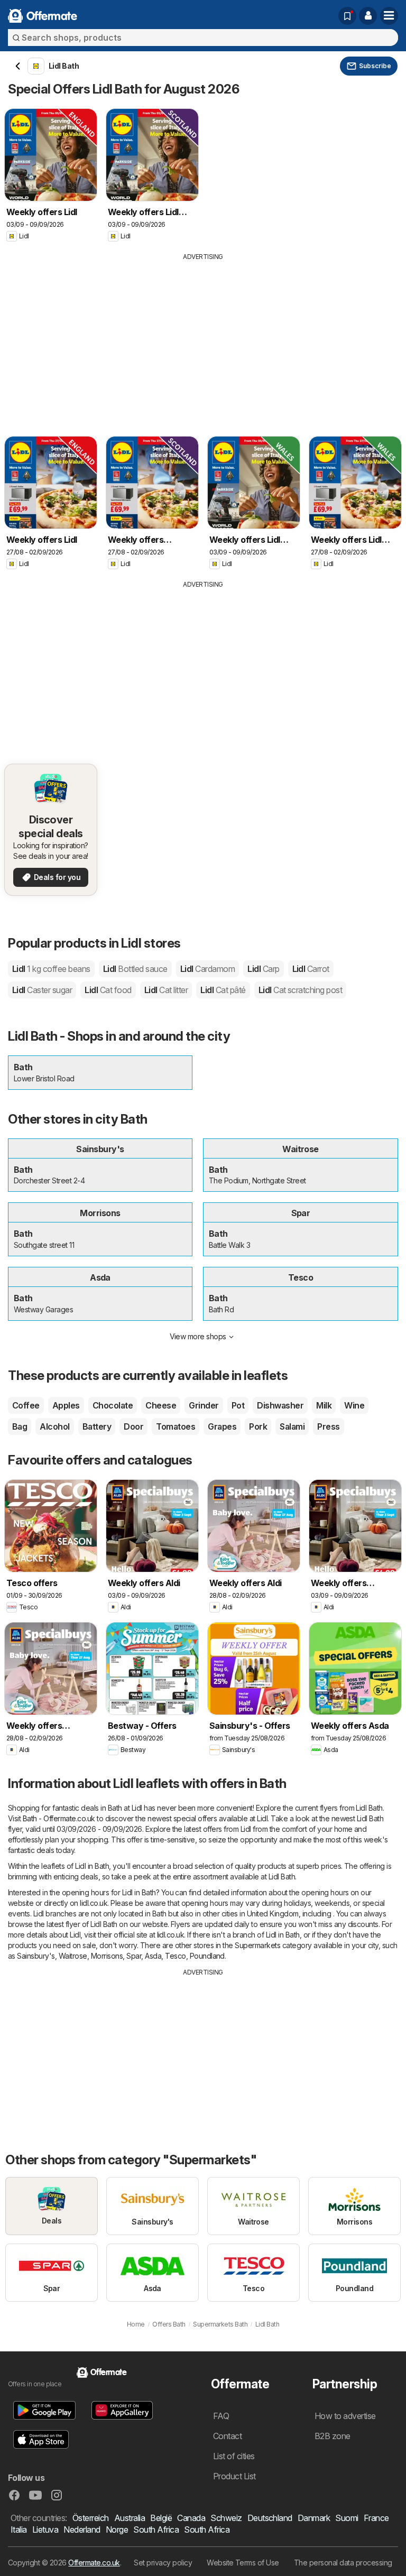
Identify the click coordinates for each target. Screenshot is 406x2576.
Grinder (204, 1405)
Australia (130, 2518)
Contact (227, 2436)
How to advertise (345, 2416)
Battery (97, 1426)
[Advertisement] (203, 341)
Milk (324, 1405)
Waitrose (73, 1956)
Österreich (91, 2518)
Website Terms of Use (243, 2563)
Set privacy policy (163, 2563)
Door (133, 1426)
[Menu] (389, 16)
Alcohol (54, 1426)
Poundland (207, 1956)
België (161, 2518)
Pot (238, 1405)
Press (328, 1426)
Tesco (175, 1956)
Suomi (347, 2518)
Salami (292, 1426)
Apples (66, 1405)
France (376, 2518)
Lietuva (45, 2529)
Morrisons (107, 1956)
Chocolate (113, 1405)
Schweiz (226, 2518)
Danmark (314, 2518)
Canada (191, 2518)
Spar (134, 1956)
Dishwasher (280, 1405)
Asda (153, 1956)
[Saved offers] (347, 16)
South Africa (156, 2529)
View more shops (198, 1336)
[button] (368, 16)
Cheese (161, 1405)
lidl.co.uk (94, 1903)
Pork (258, 1426)
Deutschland (270, 2518)
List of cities (234, 2456)
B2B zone (333, 2436)
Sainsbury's (36, 1956)
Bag (20, 1426)
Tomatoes (176, 1426)
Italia (19, 2529)
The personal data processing (343, 2563)
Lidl (51, 969)
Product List (234, 2476)
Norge (117, 2529)
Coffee (26, 1405)
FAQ (221, 2416)
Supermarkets (257, 1945)
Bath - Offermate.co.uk (59, 1818)
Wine (354, 1405)
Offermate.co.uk (94, 2563)
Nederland (82, 2529)
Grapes (222, 1426)
